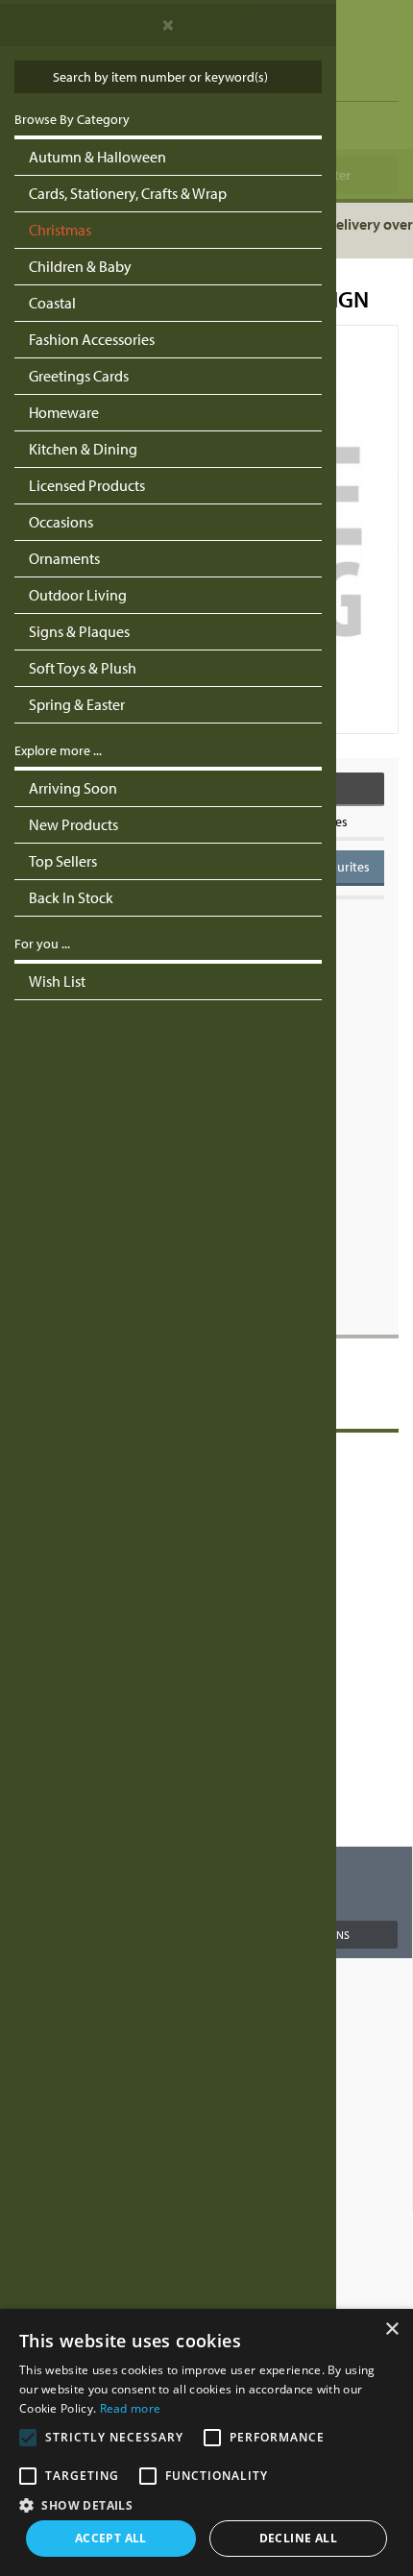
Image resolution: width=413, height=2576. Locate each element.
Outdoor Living (78, 595)
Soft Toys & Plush (83, 668)
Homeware (64, 412)
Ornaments (64, 558)
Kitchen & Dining (83, 449)
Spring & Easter (77, 704)
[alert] (206, 2442)
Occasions (61, 522)
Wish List (57, 981)
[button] (206, 2504)
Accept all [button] (111, 2538)
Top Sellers (63, 861)
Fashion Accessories (92, 339)
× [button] (391, 2330)
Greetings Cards (79, 376)
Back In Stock (71, 897)
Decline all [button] (298, 2538)
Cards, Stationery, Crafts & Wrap (128, 193)
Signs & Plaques (79, 631)
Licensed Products (87, 485)
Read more (131, 2408)
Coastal (52, 303)
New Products (73, 824)
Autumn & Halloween (97, 157)
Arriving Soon (73, 788)
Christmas (60, 230)
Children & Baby (80, 266)
